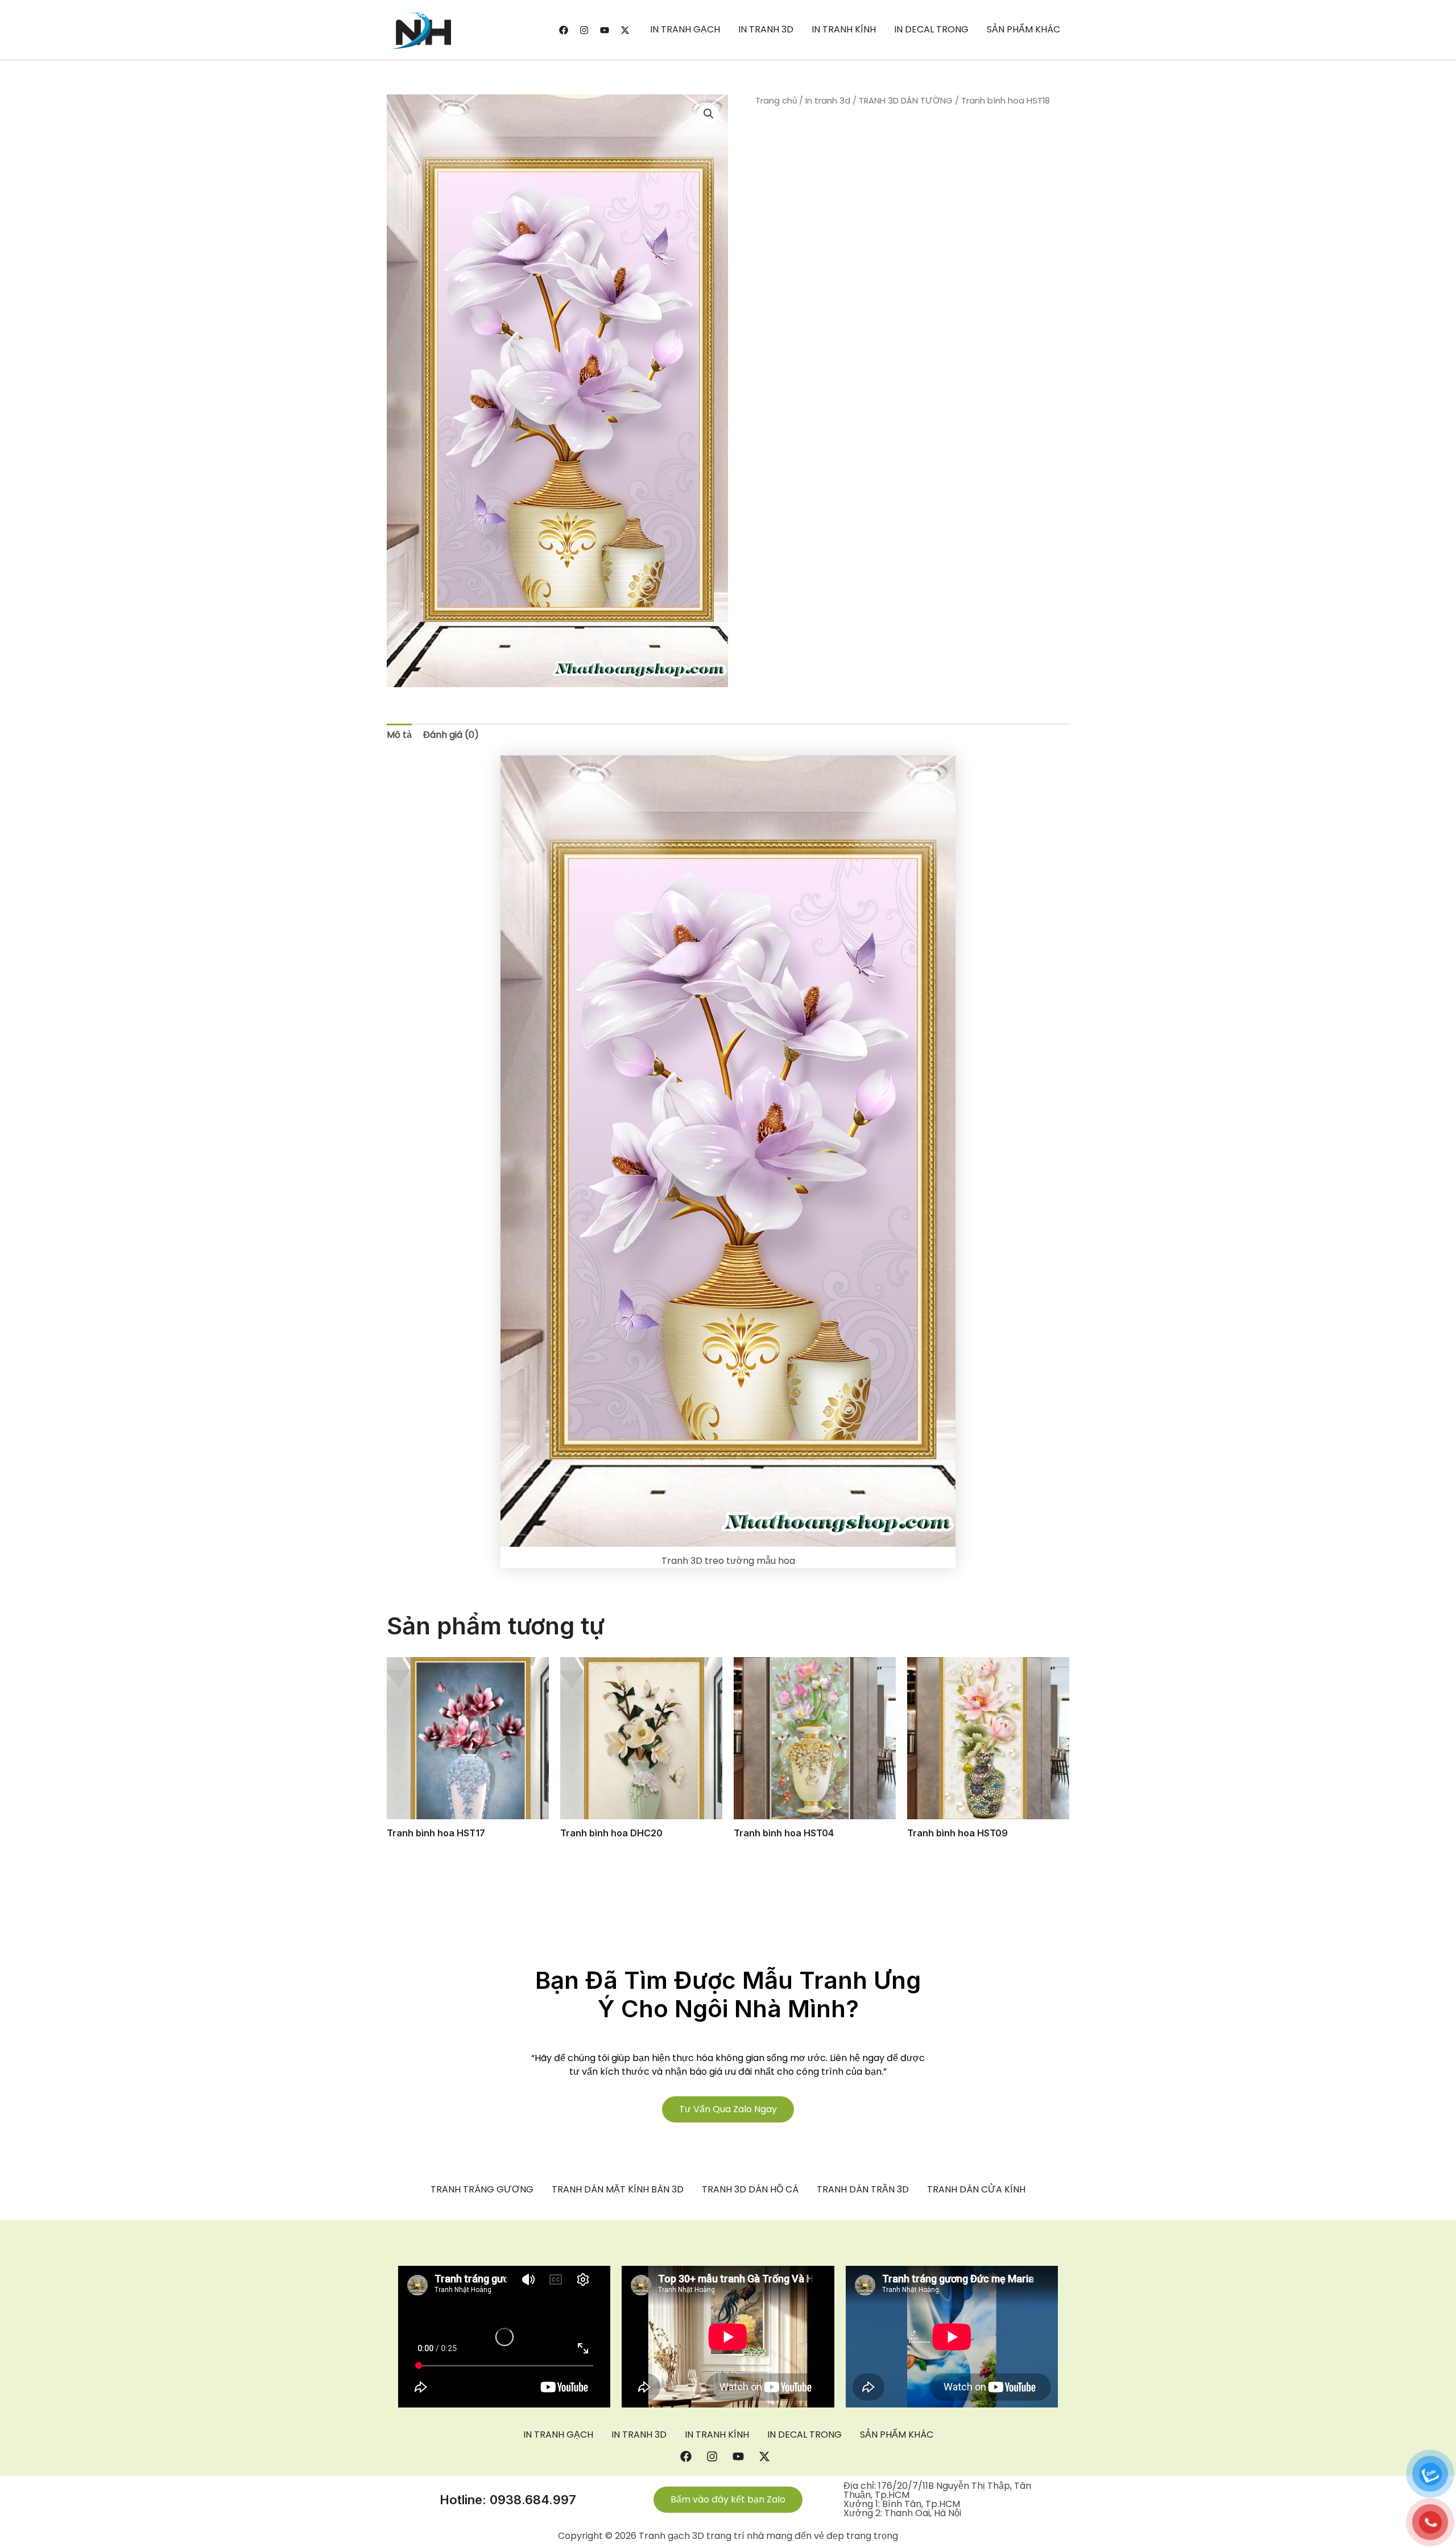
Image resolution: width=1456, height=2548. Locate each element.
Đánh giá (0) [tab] (451, 735)
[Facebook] (564, 30)
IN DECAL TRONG (931, 29)
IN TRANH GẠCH (685, 29)
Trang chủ (776, 101)
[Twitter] (625, 30)
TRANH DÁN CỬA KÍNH (976, 2190)
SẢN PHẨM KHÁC (1023, 29)
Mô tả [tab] (399, 735)
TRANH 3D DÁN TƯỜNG (906, 101)
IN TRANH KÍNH (844, 29)
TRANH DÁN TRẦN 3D (863, 2190)
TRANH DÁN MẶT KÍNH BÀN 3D (618, 2190)
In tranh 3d (828, 101)
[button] (709, 114)
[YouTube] (605, 30)
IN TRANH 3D (766, 29)
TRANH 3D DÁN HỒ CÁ (750, 2190)
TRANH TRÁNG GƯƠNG (482, 2190)
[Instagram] (584, 30)
